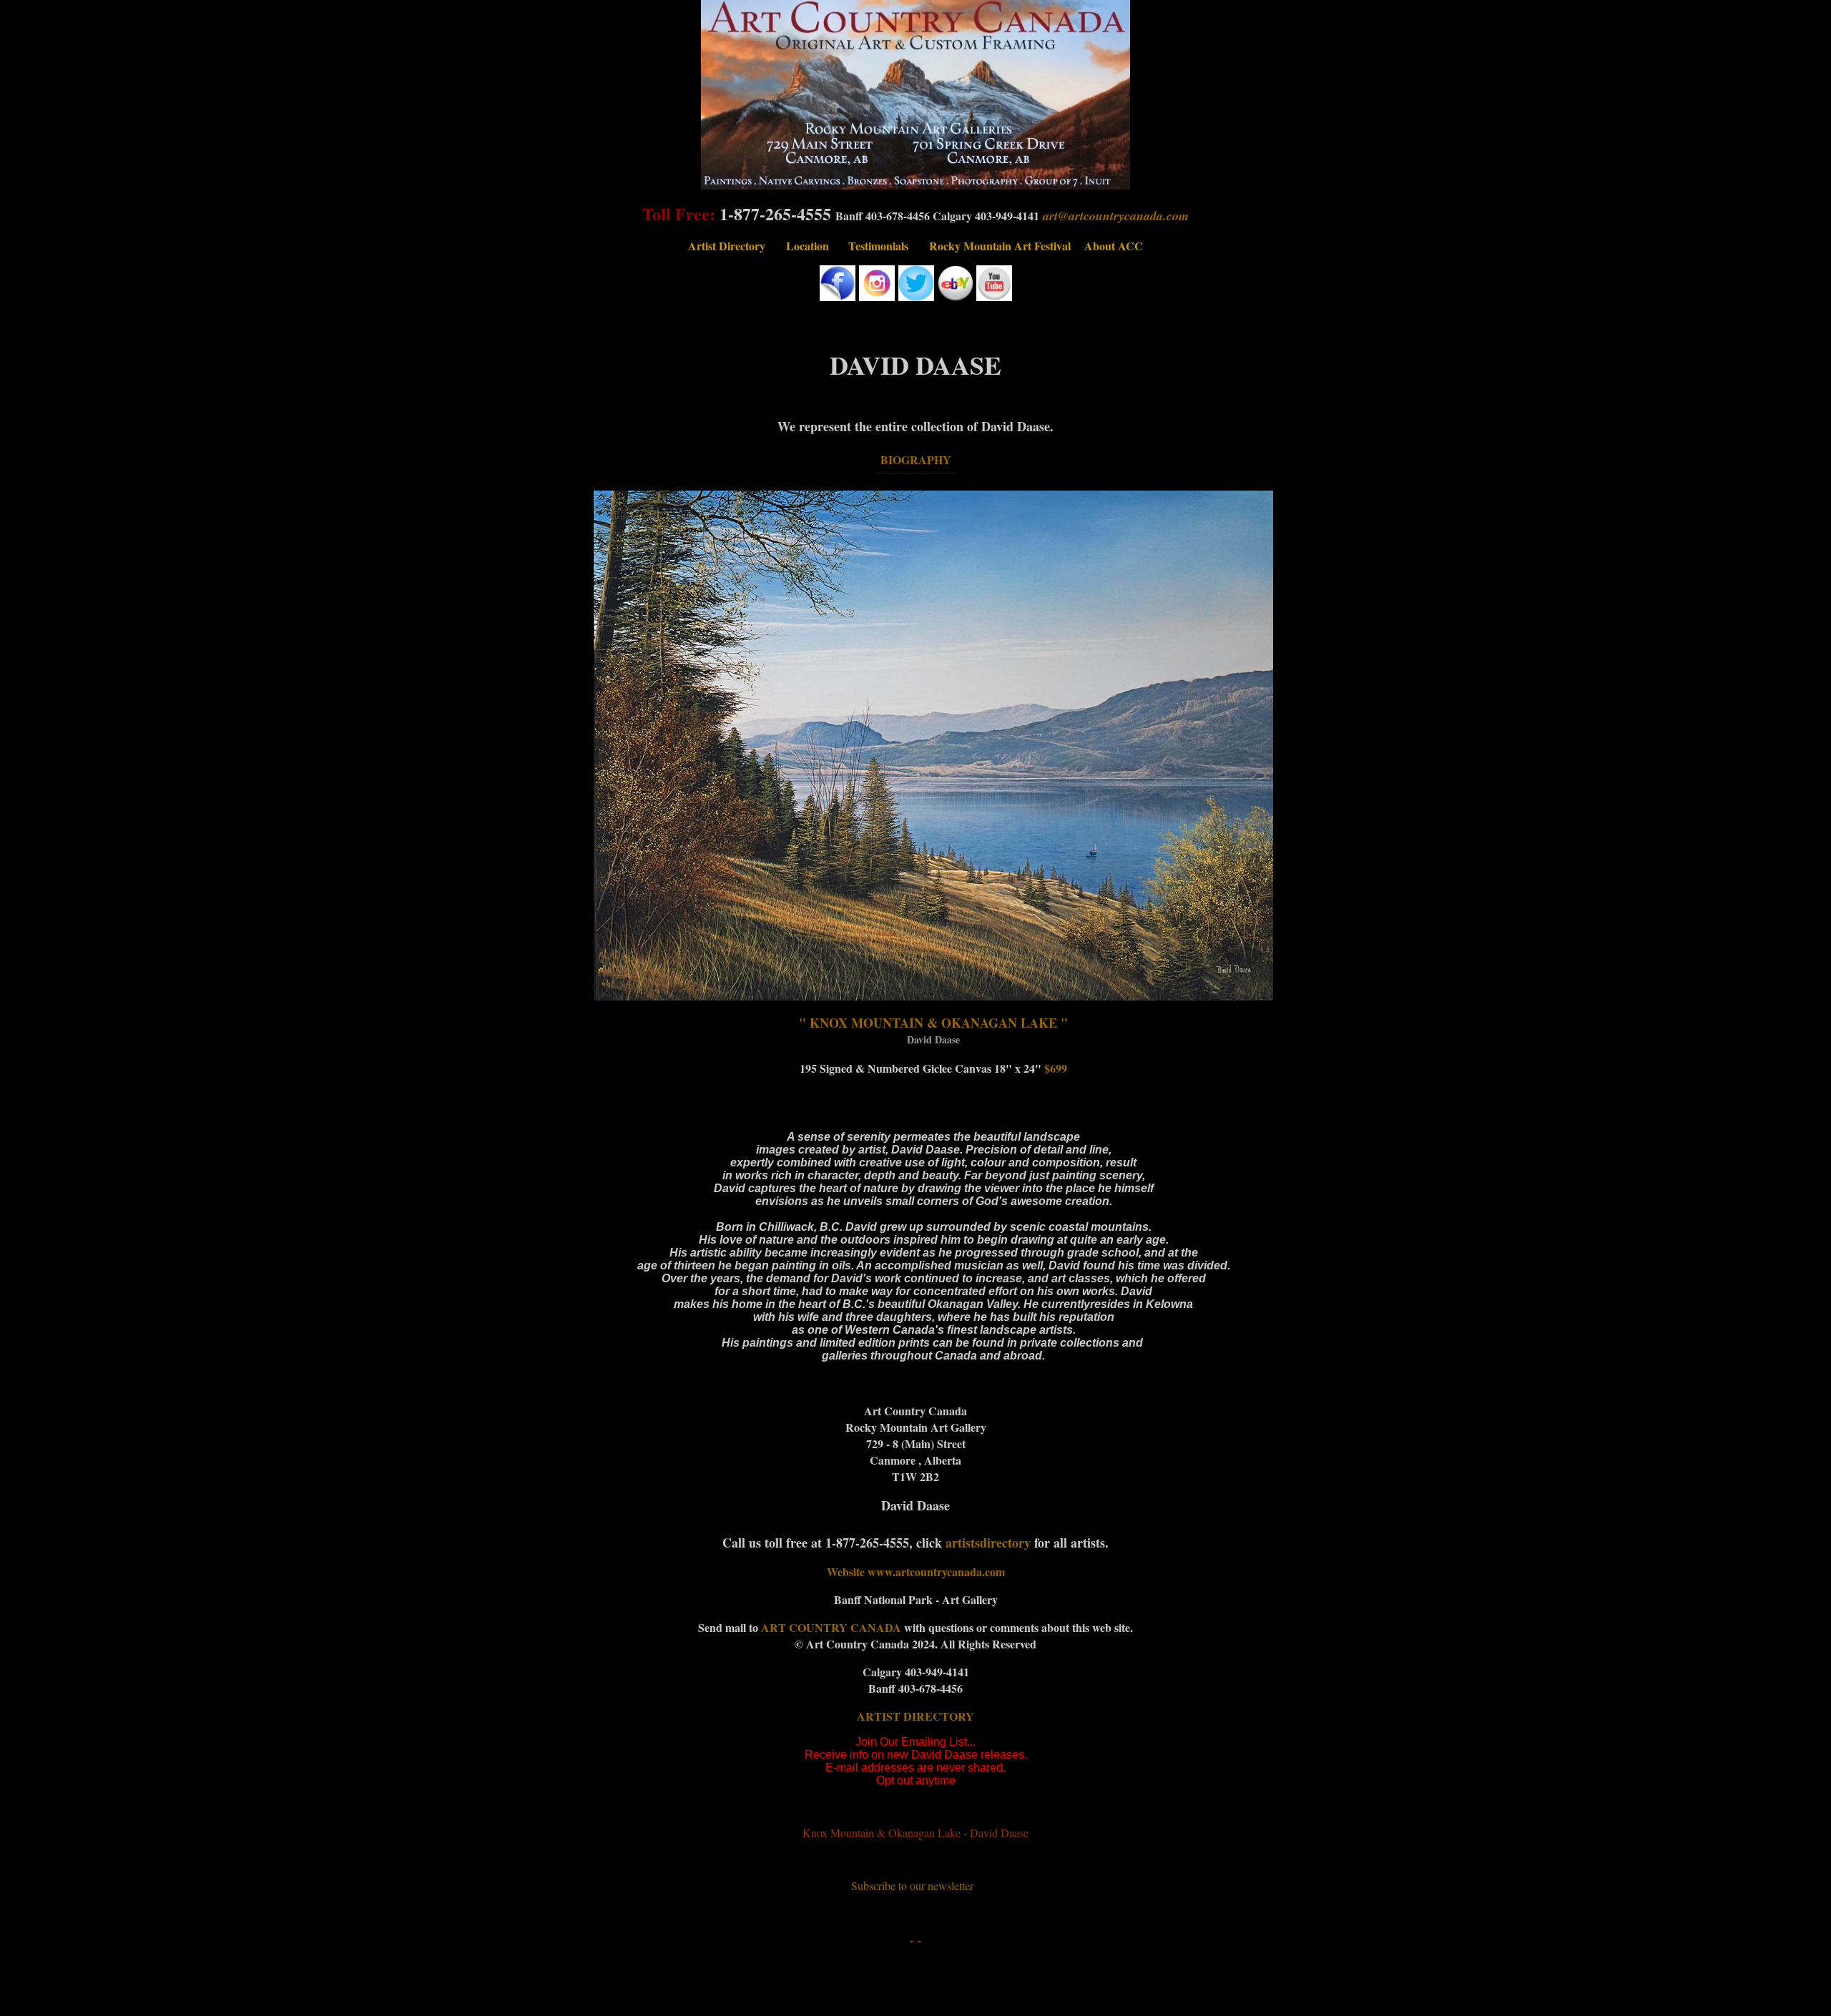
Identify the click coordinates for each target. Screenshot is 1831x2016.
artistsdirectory (988, 1543)
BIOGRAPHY (916, 459)
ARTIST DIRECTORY (915, 1716)
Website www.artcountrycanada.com (916, 1572)
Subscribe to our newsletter (912, 1885)
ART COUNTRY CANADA (833, 1627)
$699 (1056, 1068)
